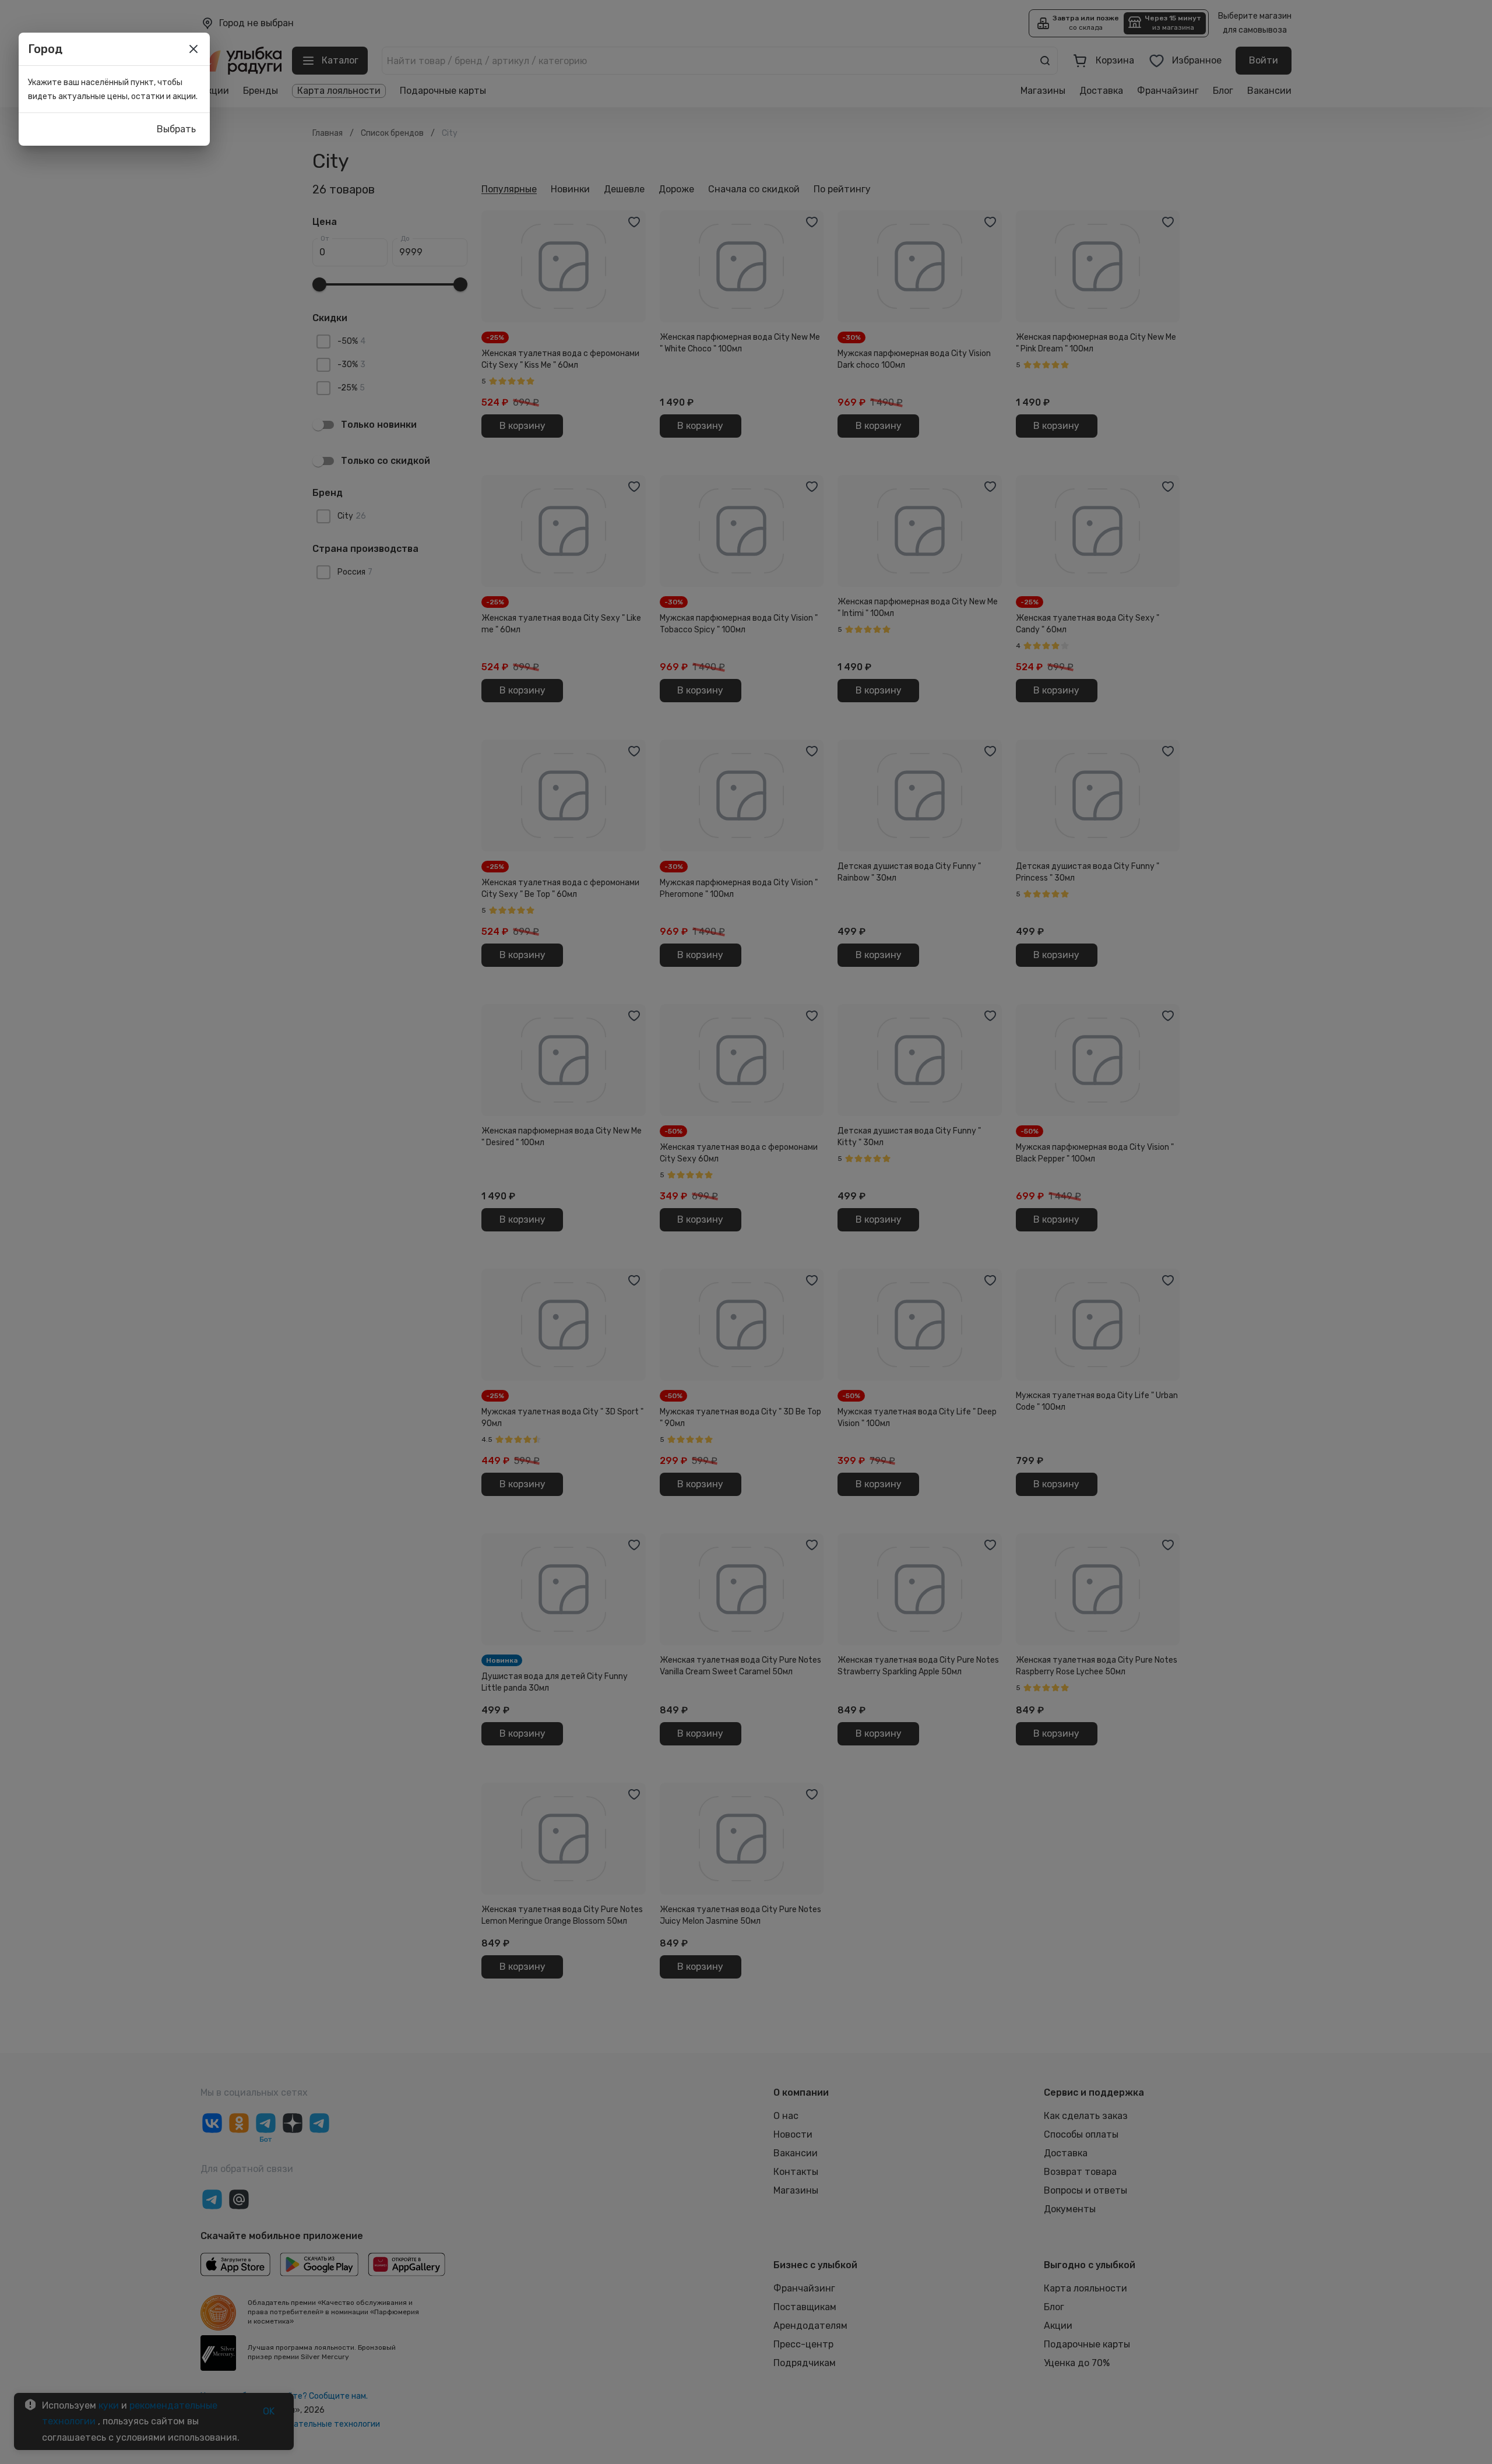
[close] (193, 49)
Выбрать (176, 129)
